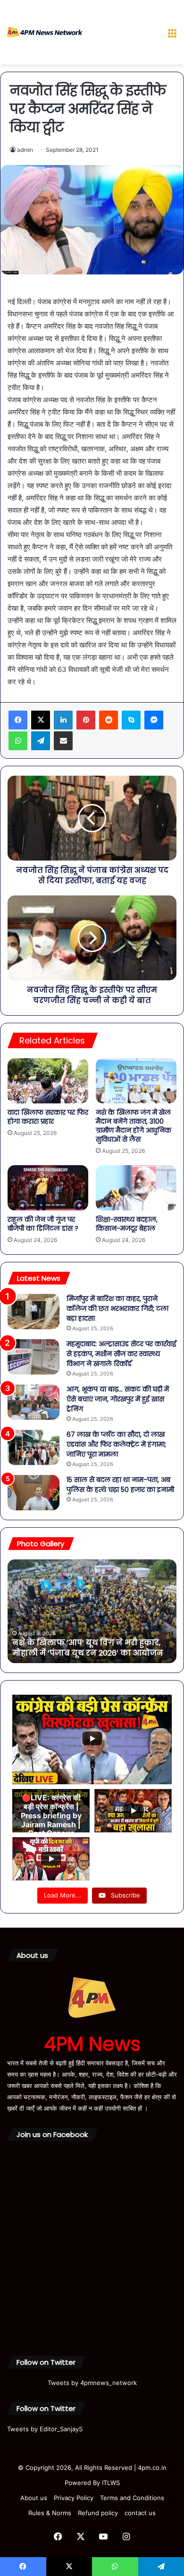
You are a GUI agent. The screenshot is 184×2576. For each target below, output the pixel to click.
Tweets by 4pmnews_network (92, 2383)
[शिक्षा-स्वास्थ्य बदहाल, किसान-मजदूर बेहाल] (136, 1188)
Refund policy (98, 2513)
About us (34, 2498)
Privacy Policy (74, 2498)
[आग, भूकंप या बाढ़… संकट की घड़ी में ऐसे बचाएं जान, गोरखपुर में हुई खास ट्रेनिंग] (33, 1402)
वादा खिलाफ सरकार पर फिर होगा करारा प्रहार (48, 1117)
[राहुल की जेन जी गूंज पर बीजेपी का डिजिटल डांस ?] (48, 1188)
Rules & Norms (50, 2513)
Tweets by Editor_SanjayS (45, 2429)
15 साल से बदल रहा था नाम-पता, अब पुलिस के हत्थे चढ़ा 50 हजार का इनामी (120, 1485)
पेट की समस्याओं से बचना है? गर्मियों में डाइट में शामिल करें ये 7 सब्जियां (89, 1648)
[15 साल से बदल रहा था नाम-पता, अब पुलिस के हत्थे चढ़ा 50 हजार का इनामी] (33, 1493)
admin (25, 150)
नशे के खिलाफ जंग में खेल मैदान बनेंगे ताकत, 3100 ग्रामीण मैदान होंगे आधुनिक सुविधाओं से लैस (134, 1126)
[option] (92, 1611)
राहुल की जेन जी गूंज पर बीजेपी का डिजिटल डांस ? (43, 1224)
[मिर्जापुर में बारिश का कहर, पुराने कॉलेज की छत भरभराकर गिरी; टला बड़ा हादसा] (33, 1312)
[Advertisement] (121, 34)
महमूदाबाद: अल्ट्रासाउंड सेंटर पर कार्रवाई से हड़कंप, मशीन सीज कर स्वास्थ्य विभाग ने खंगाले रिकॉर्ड (121, 1354)
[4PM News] (45, 32)
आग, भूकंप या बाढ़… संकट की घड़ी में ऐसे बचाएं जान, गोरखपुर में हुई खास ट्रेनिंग (118, 1399)
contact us (140, 2513)
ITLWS (111, 2483)
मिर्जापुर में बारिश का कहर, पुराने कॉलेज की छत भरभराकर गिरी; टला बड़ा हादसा (117, 1309)
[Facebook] (18, 720)
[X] (41, 720)
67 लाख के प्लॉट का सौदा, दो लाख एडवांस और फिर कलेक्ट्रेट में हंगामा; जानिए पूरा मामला (116, 1444)
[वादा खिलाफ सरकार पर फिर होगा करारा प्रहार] (48, 1081)
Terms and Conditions (132, 2498)
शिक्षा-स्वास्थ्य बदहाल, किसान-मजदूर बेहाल (127, 1224)
